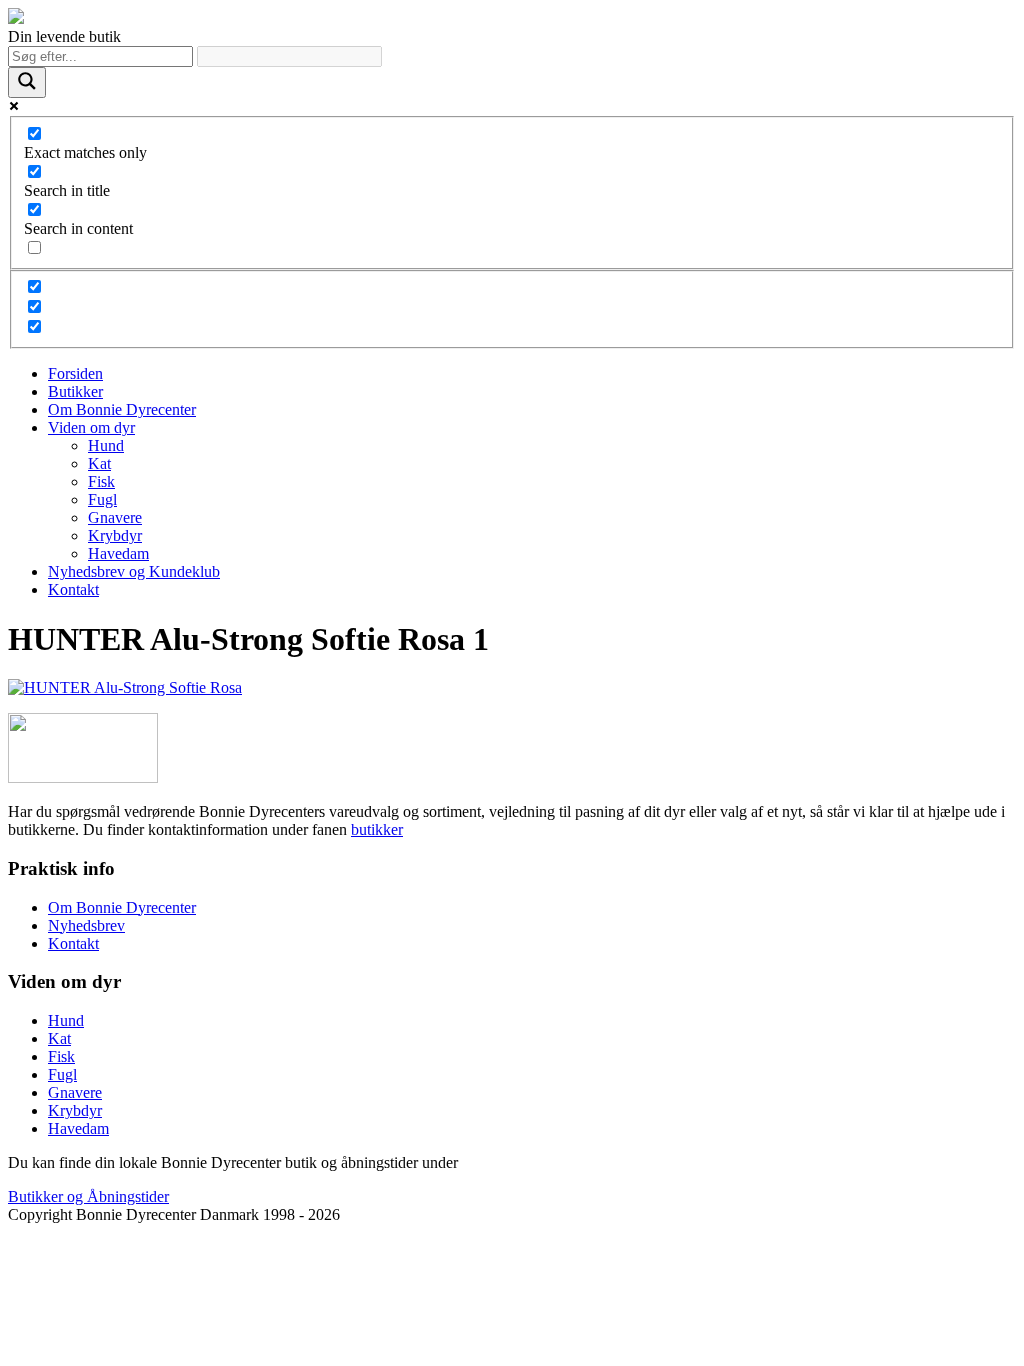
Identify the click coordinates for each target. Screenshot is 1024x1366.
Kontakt (73, 589)
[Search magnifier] (27, 82)
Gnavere (115, 517)
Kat (99, 463)
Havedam (118, 553)
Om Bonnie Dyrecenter (122, 409)
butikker (377, 829)
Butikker (75, 391)
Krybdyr (115, 535)
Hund (106, 445)
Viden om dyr (91, 427)
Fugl (102, 499)
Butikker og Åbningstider (88, 1196)
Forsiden (75, 373)
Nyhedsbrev (86, 925)
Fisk (101, 481)
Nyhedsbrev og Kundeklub (134, 571)
